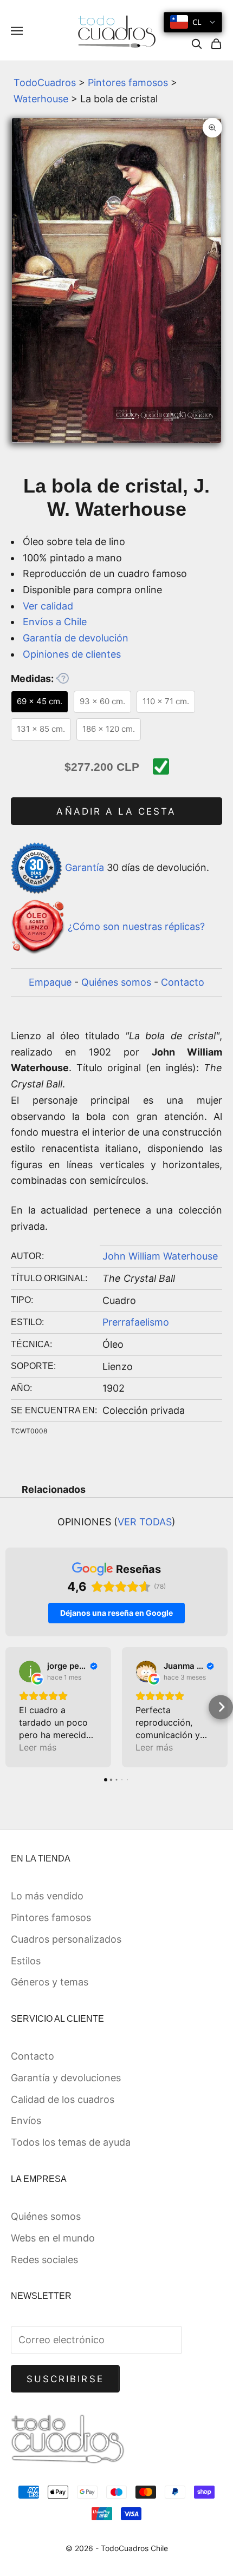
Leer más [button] (38, 1747)
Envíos (26, 2121)
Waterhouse (41, 99)
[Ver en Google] (30, 1672)
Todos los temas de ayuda (71, 2142)
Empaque (50, 982)
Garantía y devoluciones (66, 2078)
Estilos (26, 1961)
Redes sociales (44, 2260)
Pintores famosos (128, 83)
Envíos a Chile (55, 622)
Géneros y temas (50, 1982)
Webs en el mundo (53, 2238)
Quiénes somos (116, 982)
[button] (12, 1707)
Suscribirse (65, 2379)
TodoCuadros (45, 83)
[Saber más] (62, 678)
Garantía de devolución (76, 638)
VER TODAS (145, 1522)
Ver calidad (48, 606)
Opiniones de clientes (72, 654)
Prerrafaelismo (136, 1322)
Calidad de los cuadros (63, 2099)
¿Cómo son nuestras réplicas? (136, 926)
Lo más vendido (47, 1896)
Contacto (183, 982)
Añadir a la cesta (116, 811)
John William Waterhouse (160, 1256)
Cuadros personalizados (66, 1939)
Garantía (85, 867)
